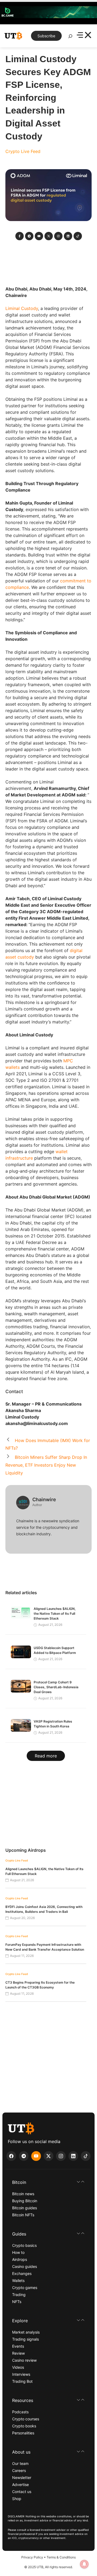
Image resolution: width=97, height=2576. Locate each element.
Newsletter (22, 2477)
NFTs (17, 2302)
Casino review (24, 2360)
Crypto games (25, 2288)
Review (18, 2353)
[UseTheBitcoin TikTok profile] (86, 2156)
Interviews (21, 2374)
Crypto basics (24, 2245)
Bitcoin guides (25, 2208)
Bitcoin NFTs (23, 2215)
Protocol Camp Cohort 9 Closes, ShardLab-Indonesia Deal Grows (56, 1687)
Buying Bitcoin (25, 2201)
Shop (17, 2499)
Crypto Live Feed (23, 151)
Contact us (22, 2492)
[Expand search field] (70, 38)
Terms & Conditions (61, 2557)
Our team (20, 2463)
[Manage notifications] (84, 2564)
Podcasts (20, 2412)
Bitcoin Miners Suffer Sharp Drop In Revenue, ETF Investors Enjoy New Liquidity (46, 1465)
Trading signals (25, 2339)
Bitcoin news (23, 2194)
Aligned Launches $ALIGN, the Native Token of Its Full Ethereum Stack (55, 1614)
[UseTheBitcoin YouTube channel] (36, 2156)
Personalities (23, 2433)
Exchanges (22, 2273)
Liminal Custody (22, 308)
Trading (19, 2295)
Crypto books (24, 2426)
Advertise (20, 2485)
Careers (19, 2470)
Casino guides (25, 2266)
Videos (18, 2367)
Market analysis (26, 2332)
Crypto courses (26, 2419)
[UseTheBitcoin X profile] (48, 2156)
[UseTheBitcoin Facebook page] (11, 2156)
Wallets (18, 2280)
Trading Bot (22, 2381)
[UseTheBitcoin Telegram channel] (24, 2156)
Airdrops (20, 2259)
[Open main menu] (84, 36)
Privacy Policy (32, 2557)
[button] (48, 2182)
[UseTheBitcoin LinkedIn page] (73, 2156)
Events (18, 2346)
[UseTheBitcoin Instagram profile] (61, 2156)
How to (18, 2252)
